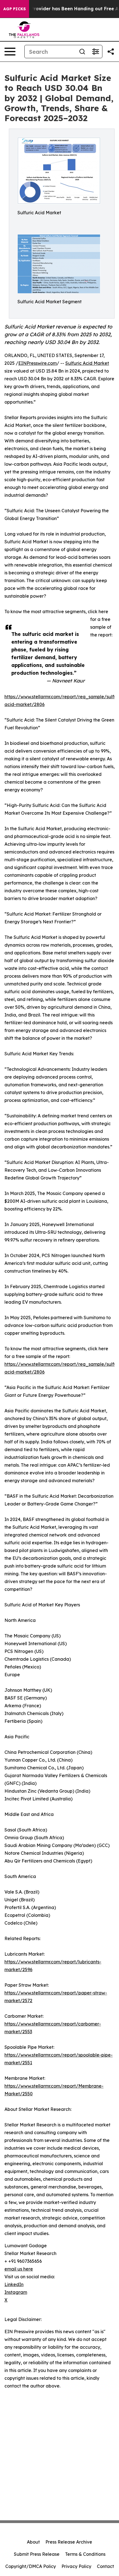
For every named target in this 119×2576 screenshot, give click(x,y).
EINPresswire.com (37, 363)
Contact (105, 2566)
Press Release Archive (69, 2542)
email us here (19, 2269)
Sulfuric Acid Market (87, 363)
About (33, 2542)
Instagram (16, 2292)
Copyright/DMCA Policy (31, 2566)
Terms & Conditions (85, 2554)
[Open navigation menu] (10, 52)
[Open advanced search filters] (95, 52)
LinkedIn (14, 2284)
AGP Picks (15, 9)
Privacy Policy (76, 2566)
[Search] (82, 52)
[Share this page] (111, 52)
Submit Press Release (37, 2554)
